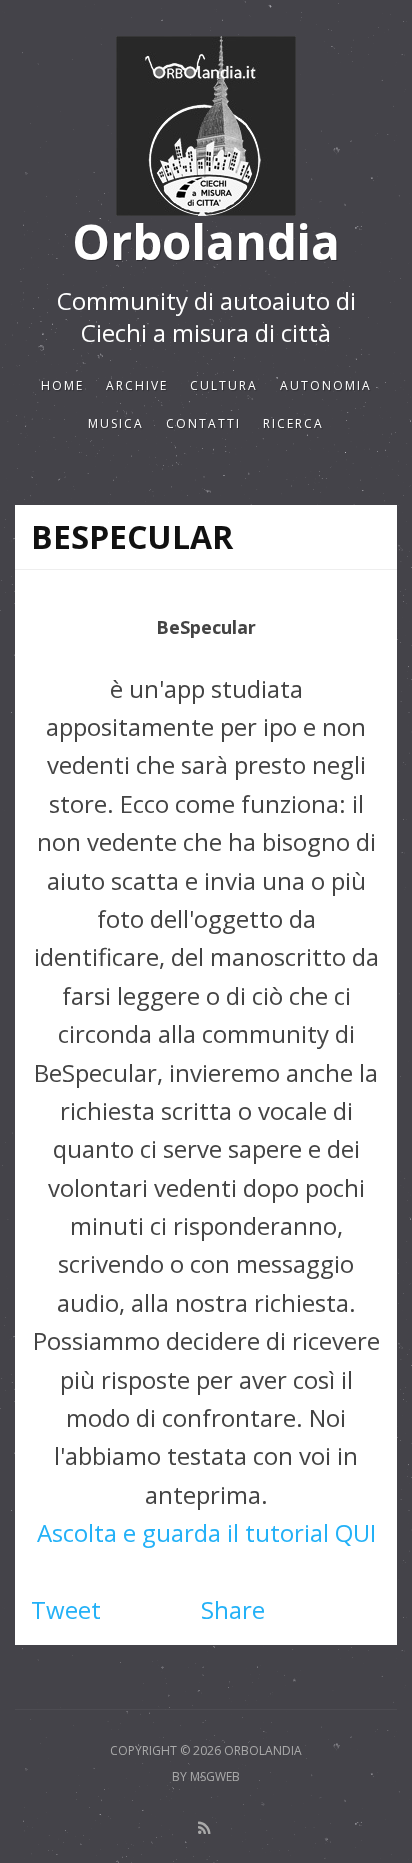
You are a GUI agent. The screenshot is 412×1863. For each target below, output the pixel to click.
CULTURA (224, 385)
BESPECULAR (132, 536)
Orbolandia (206, 242)
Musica (116, 423)
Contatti (203, 423)
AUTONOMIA (326, 385)
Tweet (66, 1609)
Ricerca (293, 423)
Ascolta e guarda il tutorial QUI (206, 1532)
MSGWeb (215, 1776)
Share (233, 1609)
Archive (137, 385)
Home (62, 385)
